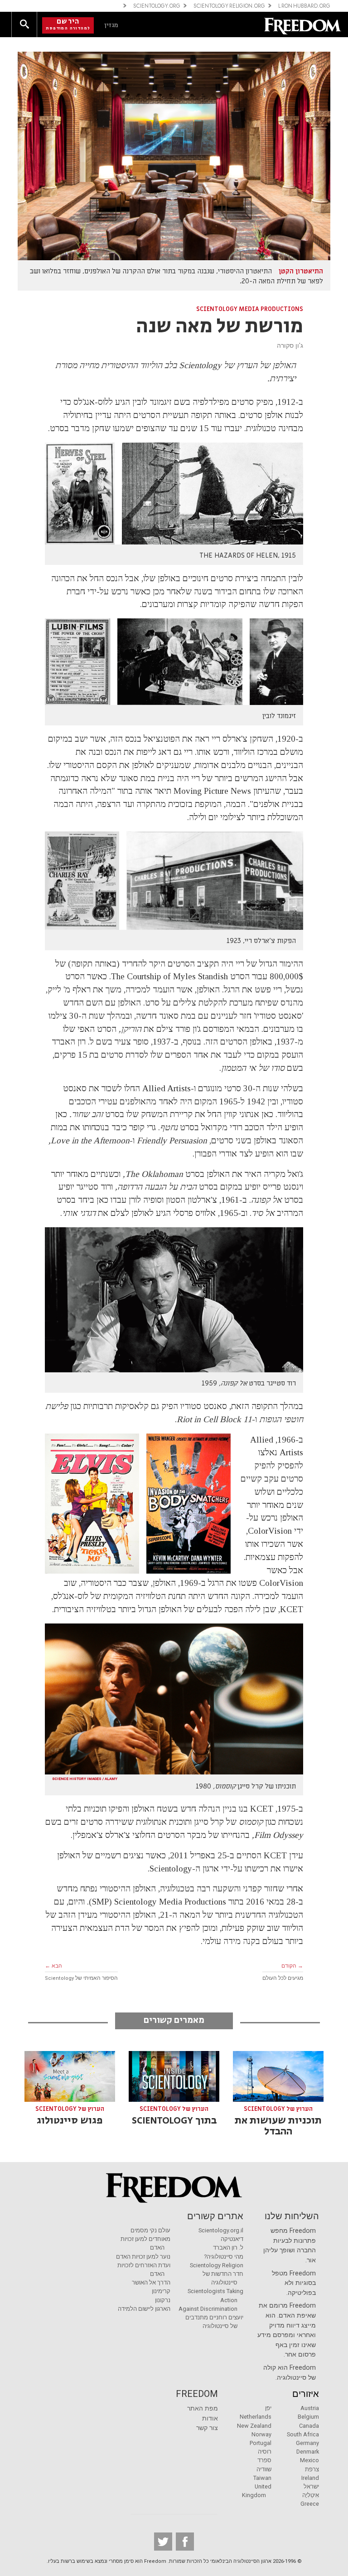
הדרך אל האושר (151, 2282)
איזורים (306, 2394)
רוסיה (265, 2452)
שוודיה (264, 2469)
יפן (268, 2408)
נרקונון (163, 2300)
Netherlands (256, 2417)
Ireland (310, 2478)
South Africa (303, 2434)
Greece (310, 2504)
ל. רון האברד (228, 2248)
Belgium (308, 2417)
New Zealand (254, 2426)
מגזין (111, 25)
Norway (261, 2434)
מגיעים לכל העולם (283, 1978)
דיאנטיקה (232, 2239)
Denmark (308, 2452)
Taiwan (262, 2478)
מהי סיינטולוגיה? (224, 2257)
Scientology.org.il (221, 2230)
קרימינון (161, 2291)
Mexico (309, 2460)
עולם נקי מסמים (150, 2230)
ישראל (311, 2486)
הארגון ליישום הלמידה (144, 2309)
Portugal (261, 2443)
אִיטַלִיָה (311, 2495)
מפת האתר (203, 2408)
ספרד (264, 2460)
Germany (307, 2443)
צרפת (312, 2469)
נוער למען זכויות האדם (143, 2257)
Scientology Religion (217, 2265)
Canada (309, 2426)
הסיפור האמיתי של (81, 1978)
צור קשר (207, 2428)
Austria (310, 2408)
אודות (210, 2418)
